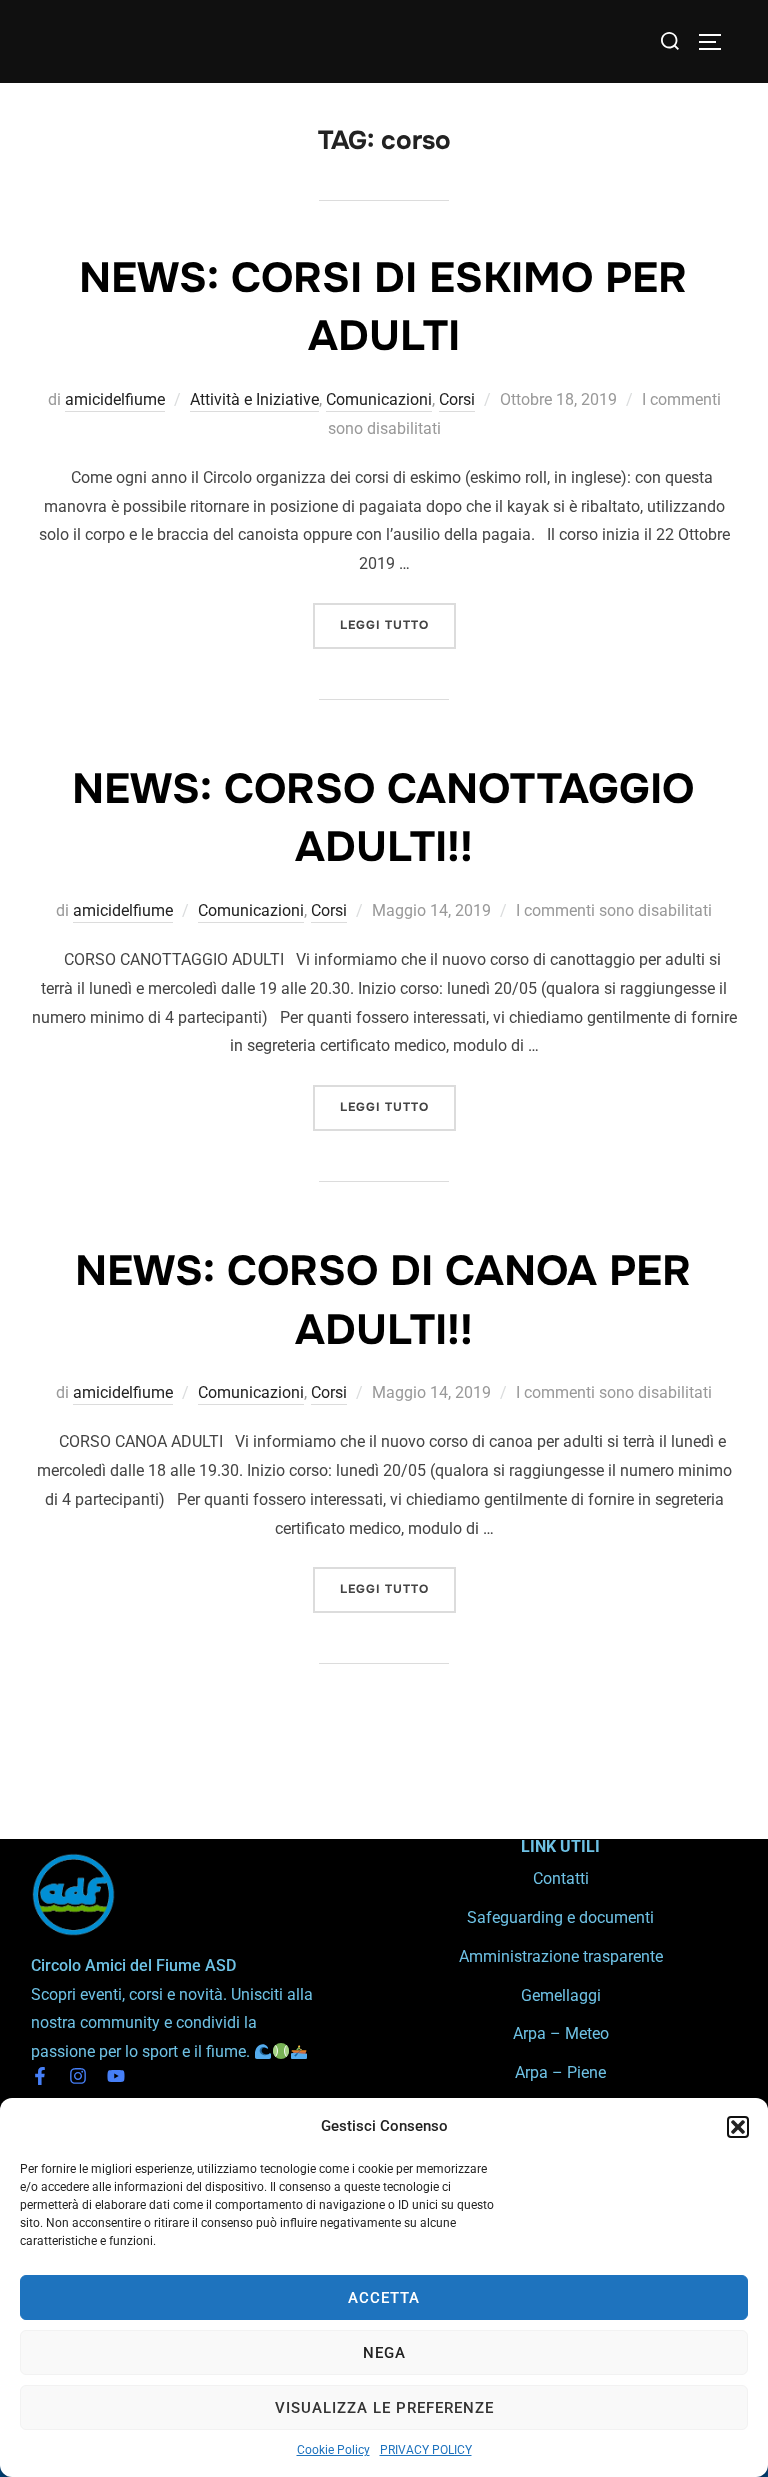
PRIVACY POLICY (426, 2450)
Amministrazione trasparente (561, 1956)
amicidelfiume (115, 399)
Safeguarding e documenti (560, 1917)
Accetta (384, 2298)
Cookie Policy (333, 2450)
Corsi (457, 399)
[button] (738, 2127)
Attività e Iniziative (254, 399)
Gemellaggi (561, 1995)
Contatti (561, 1878)
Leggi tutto (398, 618)
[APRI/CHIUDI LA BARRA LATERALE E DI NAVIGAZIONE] (717, 42)
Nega (384, 2353)
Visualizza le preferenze (384, 2408)
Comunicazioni (379, 399)
